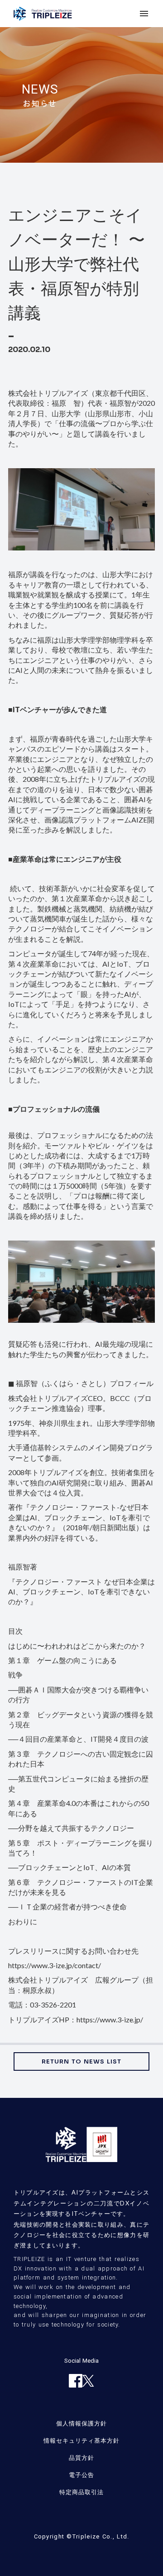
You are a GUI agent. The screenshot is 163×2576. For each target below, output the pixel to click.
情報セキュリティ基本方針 (81, 2440)
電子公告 (81, 2475)
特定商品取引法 (81, 2492)
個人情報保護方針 (81, 2423)
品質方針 (81, 2458)
